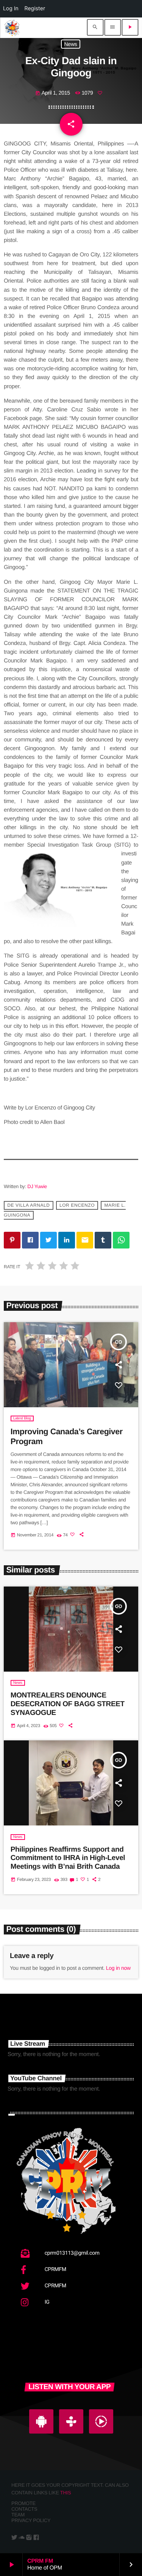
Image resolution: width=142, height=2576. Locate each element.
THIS (66, 2493)
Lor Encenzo (77, 1205)
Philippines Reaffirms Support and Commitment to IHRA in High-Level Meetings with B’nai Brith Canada (68, 1858)
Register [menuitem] (35, 9)
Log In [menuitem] (11, 9)
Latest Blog (22, 1418)
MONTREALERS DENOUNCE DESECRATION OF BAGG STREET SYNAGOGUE (68, 1704)
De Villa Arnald (28, 1205)
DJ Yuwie (37, 1186)
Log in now (118, 1968)
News (71, 44)
